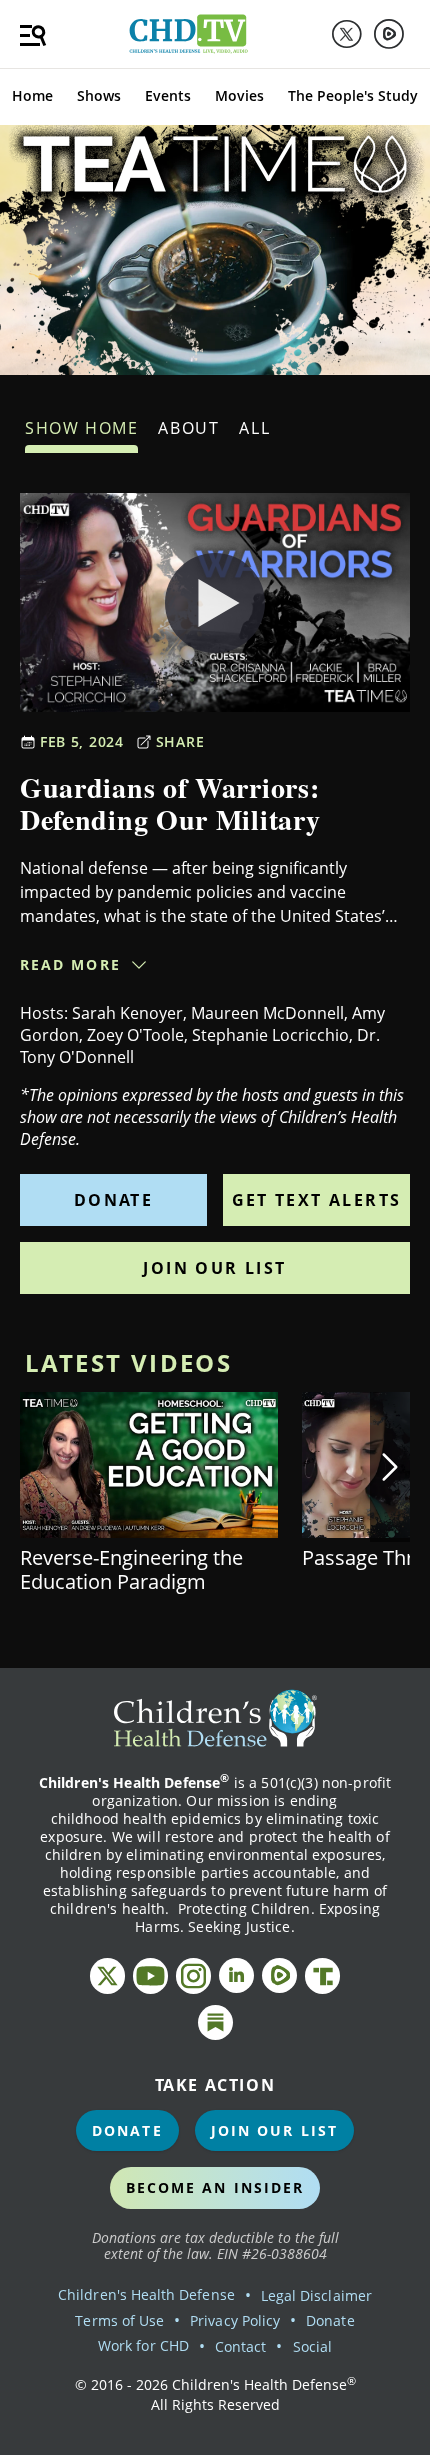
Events (168, 95)
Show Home (81, 428)
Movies (239, 95)
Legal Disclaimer (316, 2295)
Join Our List (214, 1268)
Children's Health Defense (146, 2294)
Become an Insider (215, 2187)
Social (312, 2346)
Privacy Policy (235, 2320)
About (188, 428)
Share (180, 741)
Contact (240, 2346)
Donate (113, 1200)
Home (32, 95)
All (254, 428)
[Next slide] (390, 1467)
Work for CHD (143, 2345)
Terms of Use (119, 2320)
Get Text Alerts (317, 1200)
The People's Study (353, 95)
